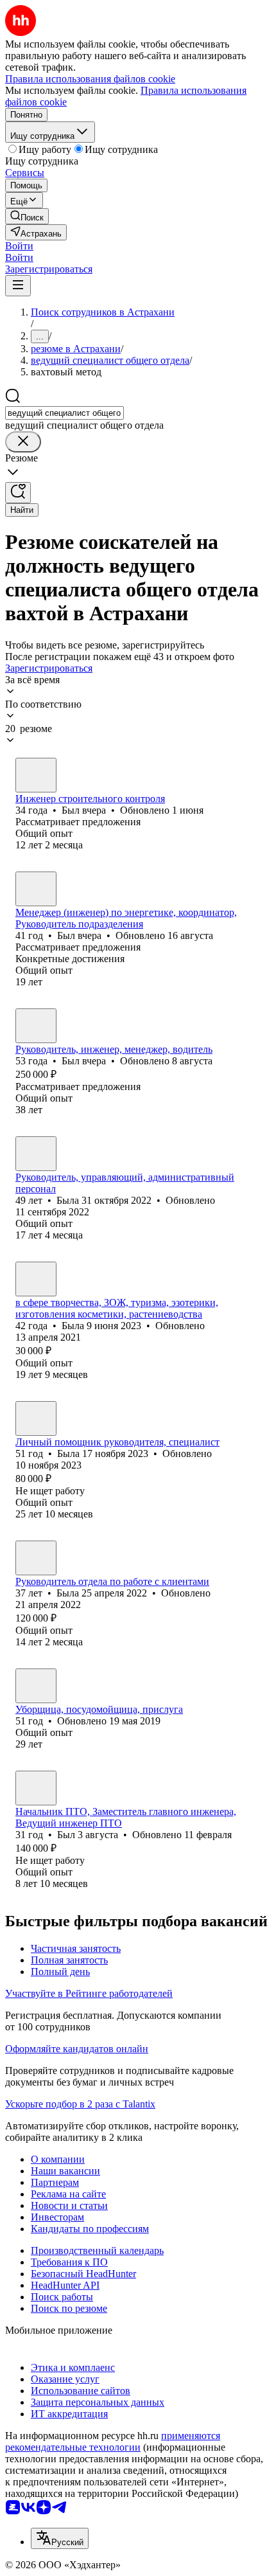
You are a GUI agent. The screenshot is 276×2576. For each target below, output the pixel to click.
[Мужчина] (36, 775)
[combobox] (65, 413)
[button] (19, 246)
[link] (27, 216)
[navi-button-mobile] (18, 286)
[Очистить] (23, 442)
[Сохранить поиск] (18, 493)
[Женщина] (36, 1154)
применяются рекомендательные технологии (113, 2441)
